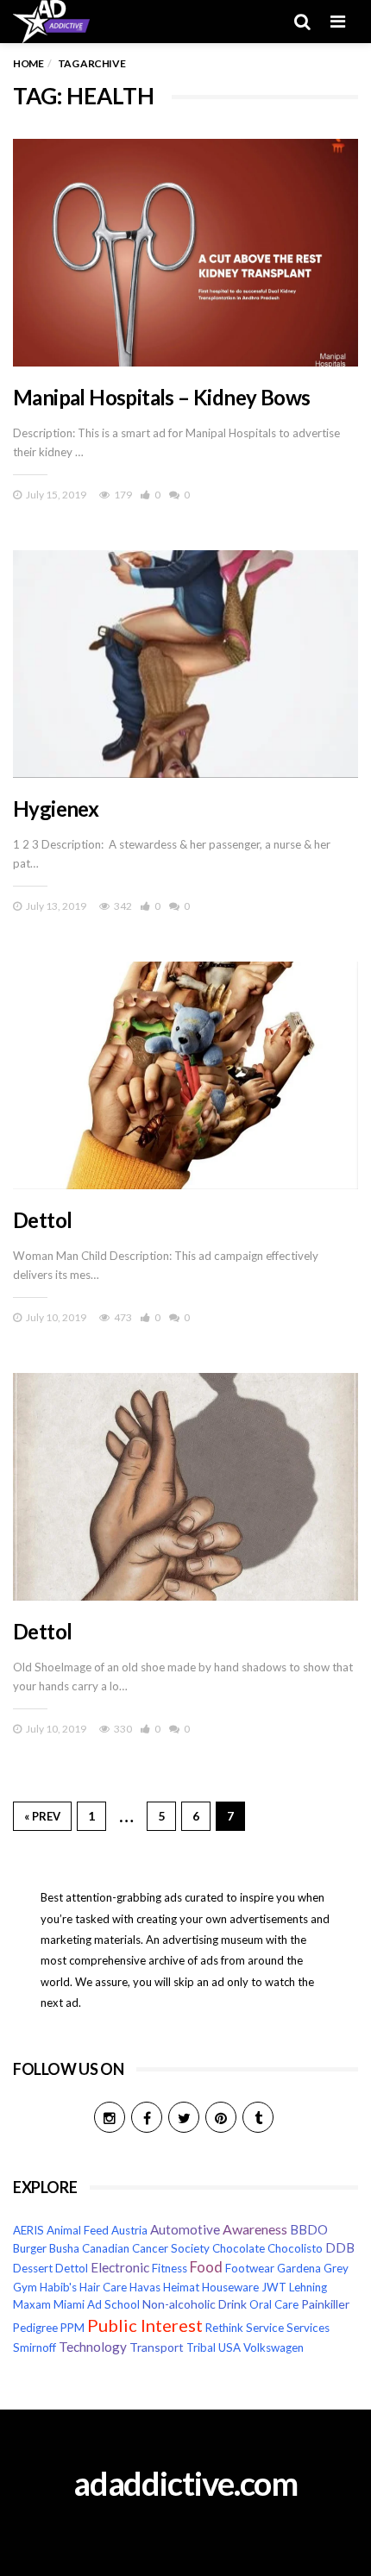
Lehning (308, 2287)
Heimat (181, 2287)
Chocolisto (295, 2248)
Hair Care (103, 2287)
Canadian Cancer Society (146, 2248)
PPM (72, 2328)
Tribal (201, 2347)
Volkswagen (274, 2347)
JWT (274, 2287)
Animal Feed (78, 2230)
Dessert (33, 2268)
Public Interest (145, 2325)
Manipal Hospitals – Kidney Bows (161, 397)
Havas (145, 2287)
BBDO (309, 2230)
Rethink (224, 2328)
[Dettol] (185, 1075)
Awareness (255, 2229)
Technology (93, 2347)
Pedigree (35, 2328)
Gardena (299, 2268)
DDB (340, 2248)
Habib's (58, 2287)
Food (206, 2267)
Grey (336, 2268)
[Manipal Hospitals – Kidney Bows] (185, 253)
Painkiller (325, 2304)
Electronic (120, 2267)
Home (28, 63)
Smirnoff (35, 2347)
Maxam (32, 2304)
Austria (129, 2230)
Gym (25, 2287)
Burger (30, 2248)
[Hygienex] (185, 664)
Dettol (42, 1220)
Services (308, 2328)
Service (265, 2328)
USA (230, 2347)
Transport (157, 2347)
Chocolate (239, 2248)
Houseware (230, 2287)
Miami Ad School (97, 2304)
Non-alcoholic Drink (195, 2304)
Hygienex (56, 809)
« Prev (42, 1816)
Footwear (250, 2268)
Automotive (185, 2229)
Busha (64, 2248)
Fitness (170, 2268)
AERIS (28, 2230)
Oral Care (274, 2304)
